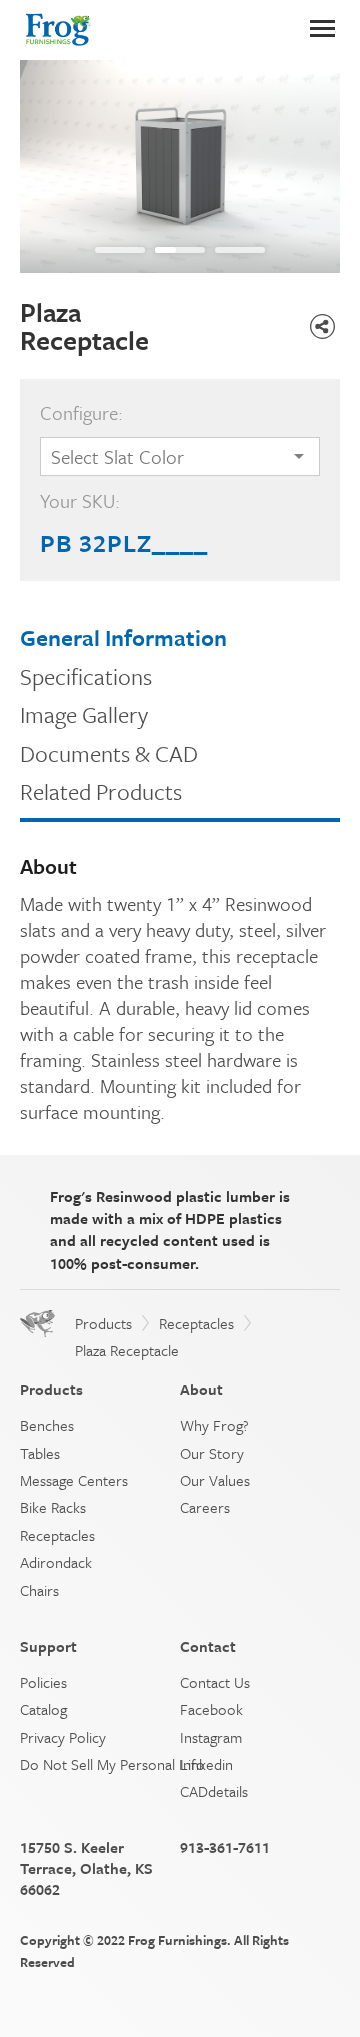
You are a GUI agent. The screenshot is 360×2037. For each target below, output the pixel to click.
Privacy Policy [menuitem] (63, 1737)
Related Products (101, 791)
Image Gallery (84, 714)
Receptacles (196, 1323)
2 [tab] (166, 250)
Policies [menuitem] (43, 1682)
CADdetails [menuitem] (214, 1791)
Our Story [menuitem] (212, 1453)
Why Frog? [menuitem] (214, 1425)
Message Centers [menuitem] (74, 1480)
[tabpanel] (180, 166)
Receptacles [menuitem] (57, 1535)
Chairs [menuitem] (39, 1590)
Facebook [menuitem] (211, 1709)
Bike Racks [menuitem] (53, 1507)
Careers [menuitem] (205, 1507)
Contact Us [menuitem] (215, 1682)
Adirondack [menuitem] (56, 1562)
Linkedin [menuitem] (206, 1764)
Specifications (86, 676)
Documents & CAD (109, 753)
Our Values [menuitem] (215, 1480)
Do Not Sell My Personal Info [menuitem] (112, 1764)
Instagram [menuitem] (211, 1737)
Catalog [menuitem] (43, 1709)
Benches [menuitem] (47, 1425)
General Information (123, 637)
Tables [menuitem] (40, 1453)
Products (103, 1323)
